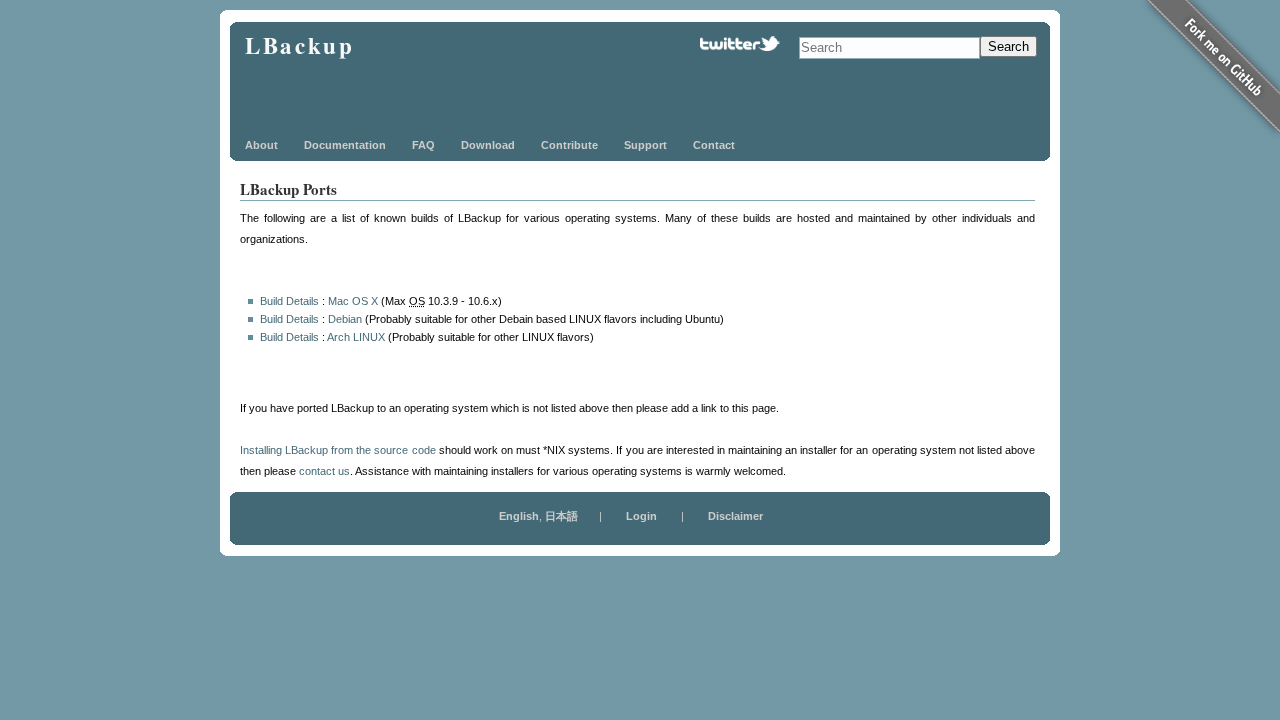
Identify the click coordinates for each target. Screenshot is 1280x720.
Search (1008, 46)
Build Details (289, 301)
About (261, 145)
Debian (345, 319)
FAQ (423, 145)
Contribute (569, 145)
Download (488, 145)
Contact (714, 145)
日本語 (561, 516)
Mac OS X (353, 301)
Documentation (345, 145)
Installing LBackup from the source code (338, 450)
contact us (324, 471)
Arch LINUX (356, 337)
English (519, 516)
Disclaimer (735, 516)
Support (645, 145)
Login (641, 516)
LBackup (300, 45)
